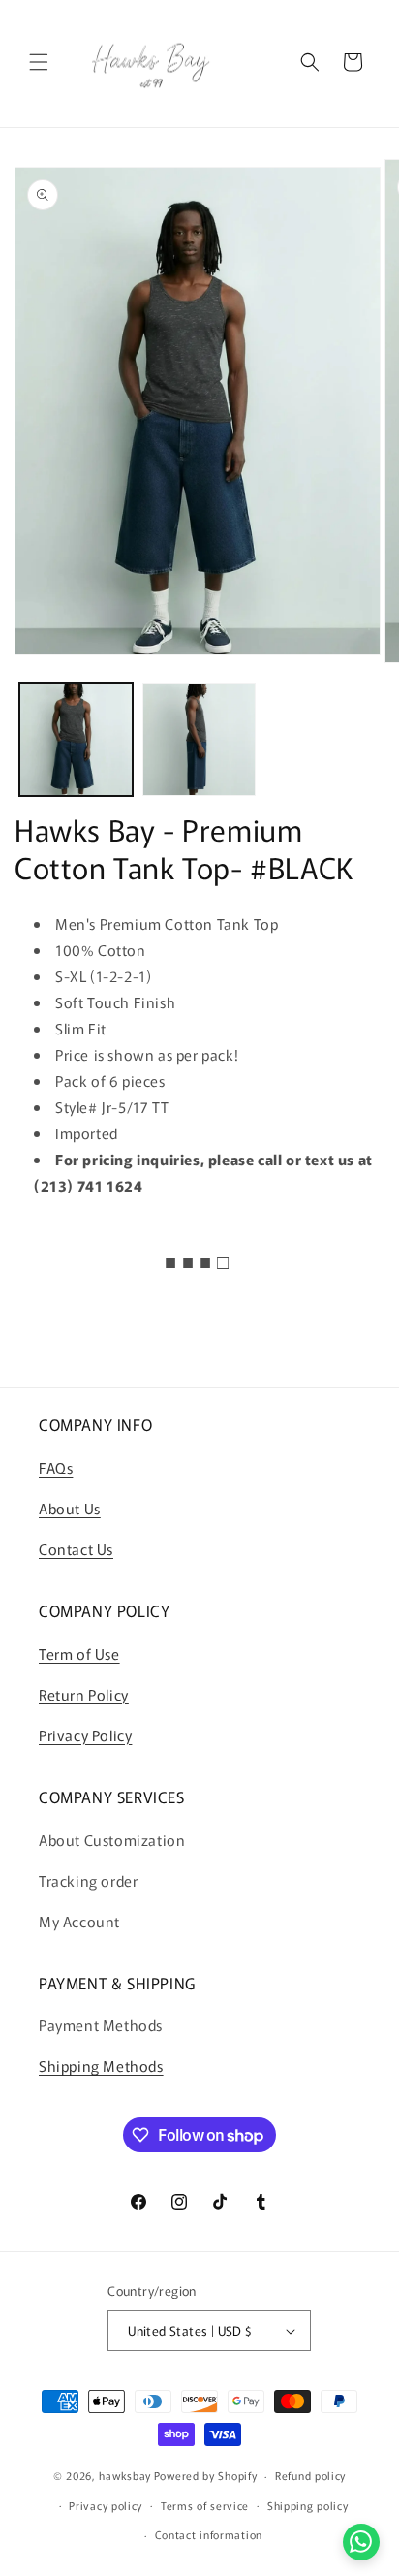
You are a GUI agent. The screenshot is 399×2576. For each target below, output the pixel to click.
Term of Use (79, 1654)
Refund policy (310, 2475)
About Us (70, 1508)
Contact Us (76, 1549)
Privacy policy (106, 2505)
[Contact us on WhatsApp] (361, 2542)
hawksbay (125, 2475)
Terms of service (205, 2505)
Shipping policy (308, 2505)
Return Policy (84, 1694)
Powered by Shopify (206, 2475)
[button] (39, 62)
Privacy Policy (85, 1735)
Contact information (209, 2534)
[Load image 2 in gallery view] (199, 739)
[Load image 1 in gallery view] (76, 739)
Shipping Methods (101, 2066)
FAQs (56, 1467)
